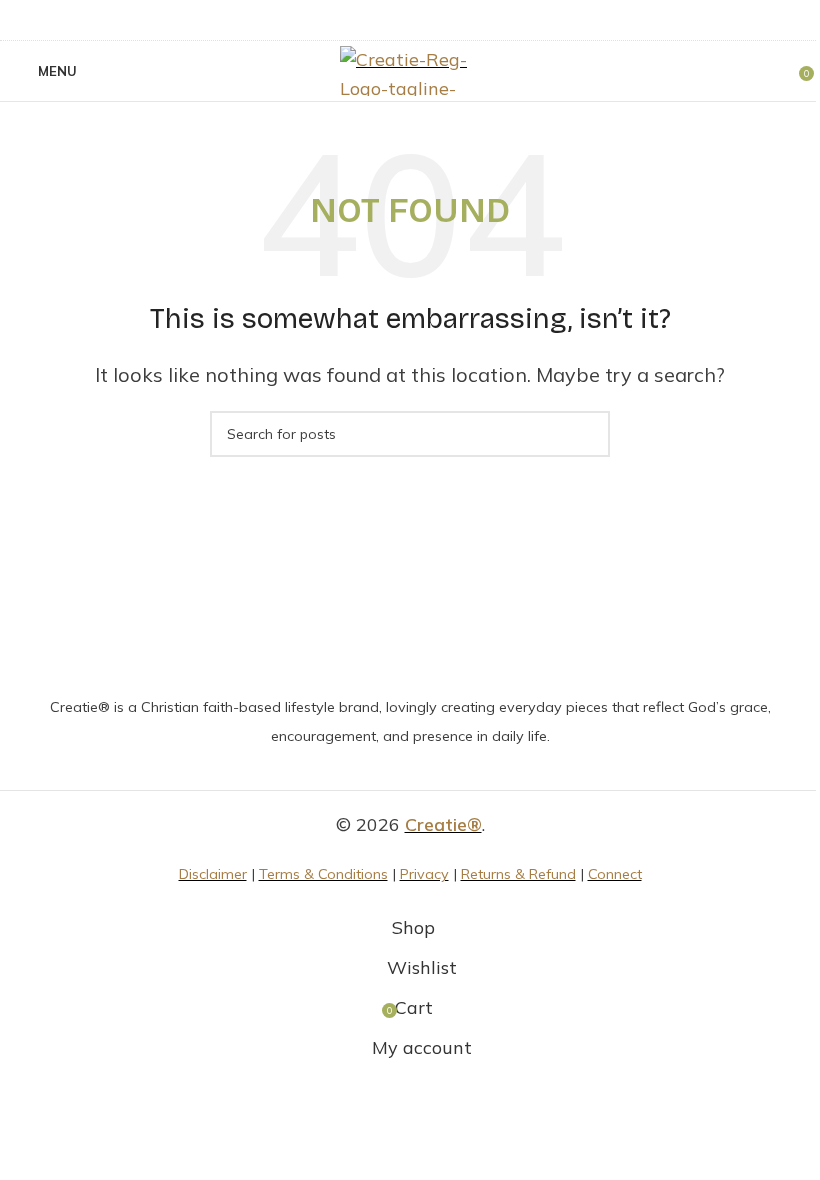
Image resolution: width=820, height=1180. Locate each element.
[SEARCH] (587, 434)
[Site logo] (410, 69)
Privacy (424, 874)
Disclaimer (213, 874)
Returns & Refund (518, 874)
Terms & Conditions (323, 874)
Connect (615, 874)
